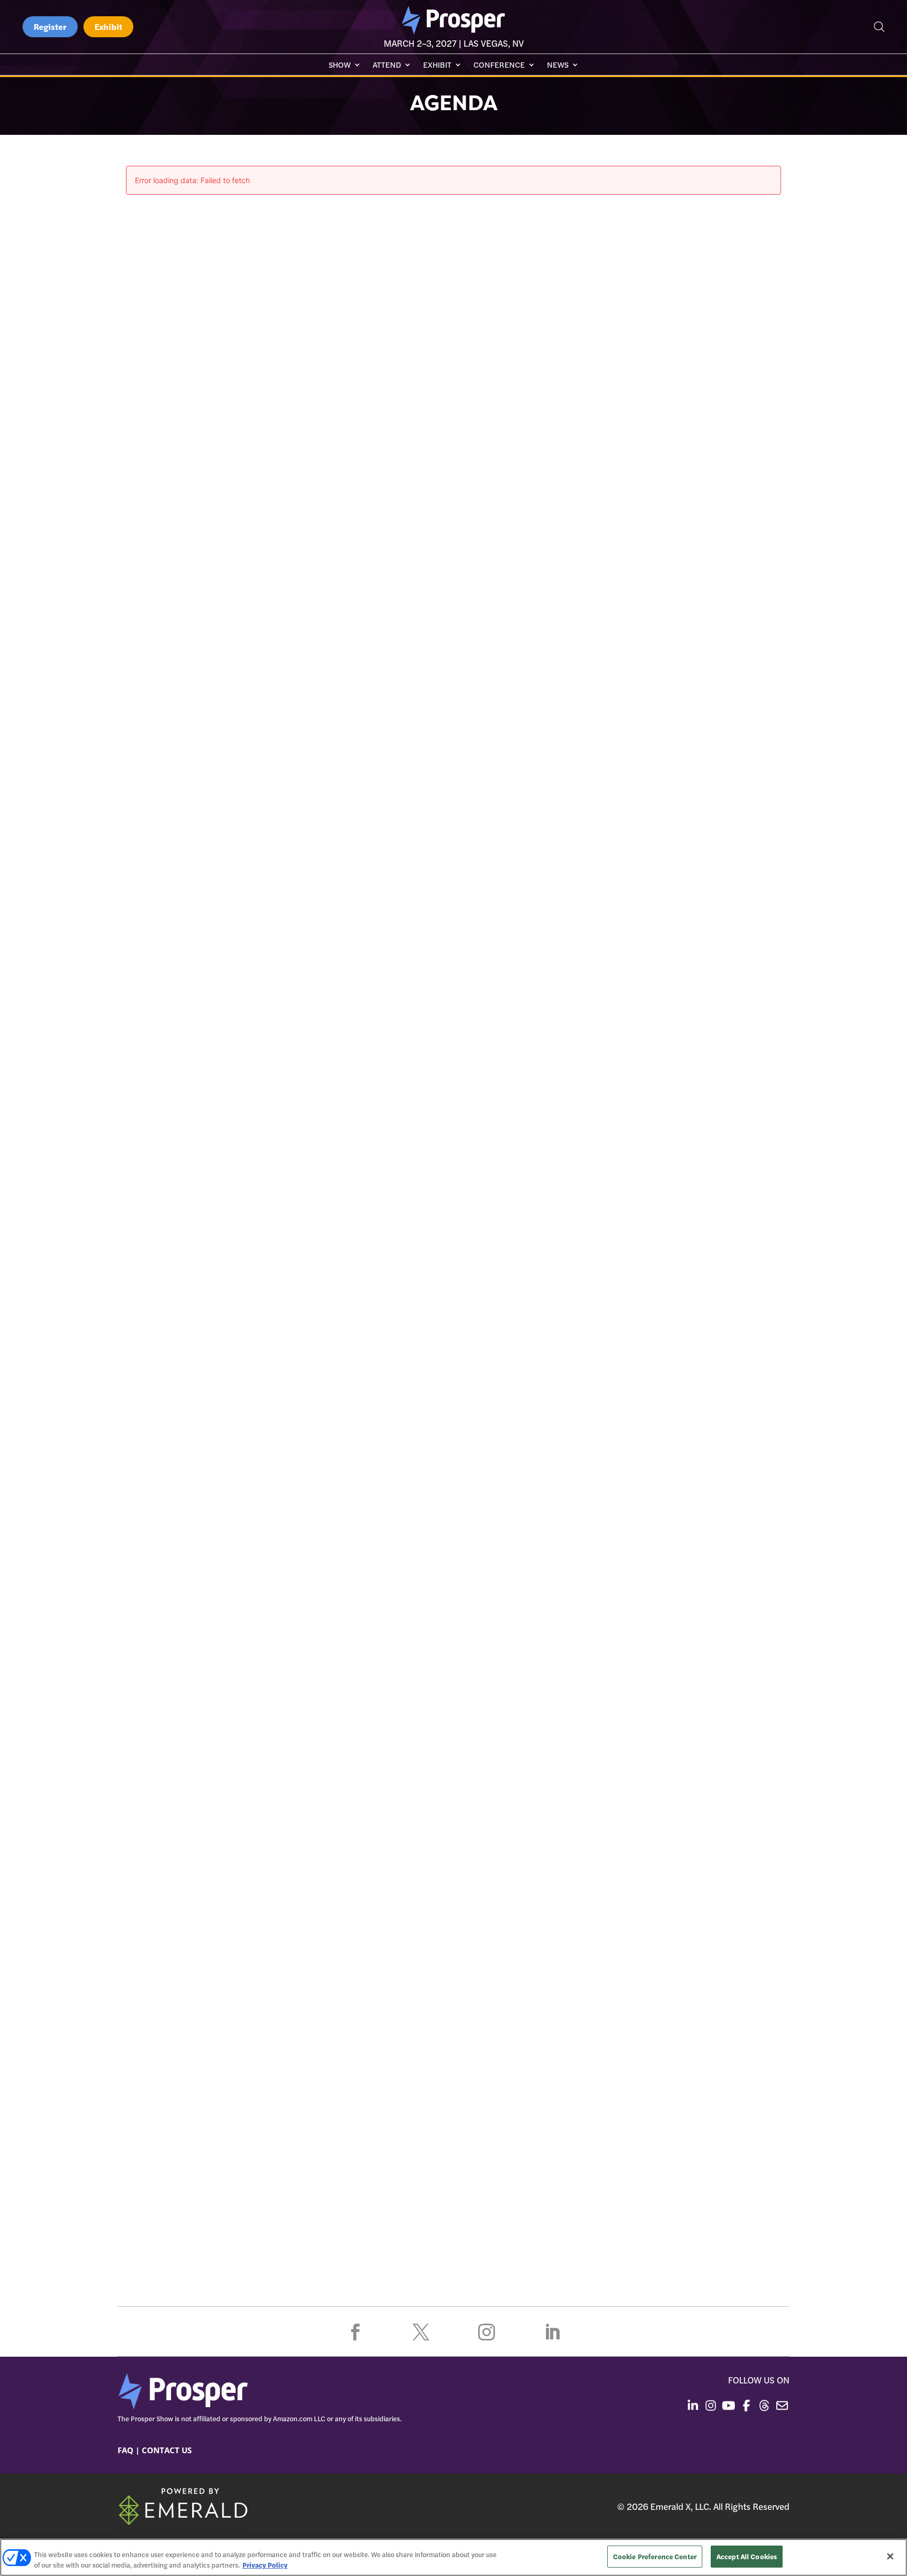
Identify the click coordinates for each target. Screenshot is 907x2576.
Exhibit (108, 26)
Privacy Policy (265, 2565)
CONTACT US (167, 2450)
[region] (454, 2557)
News (558, 65)
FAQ (125, 2450)
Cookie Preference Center (655, 2556)
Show (340, 65)
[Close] (890, 2556)
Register (50, 26)
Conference (499, 65)
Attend (387, 65)
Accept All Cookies (747, 2556)
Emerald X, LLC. (681, 2506)
